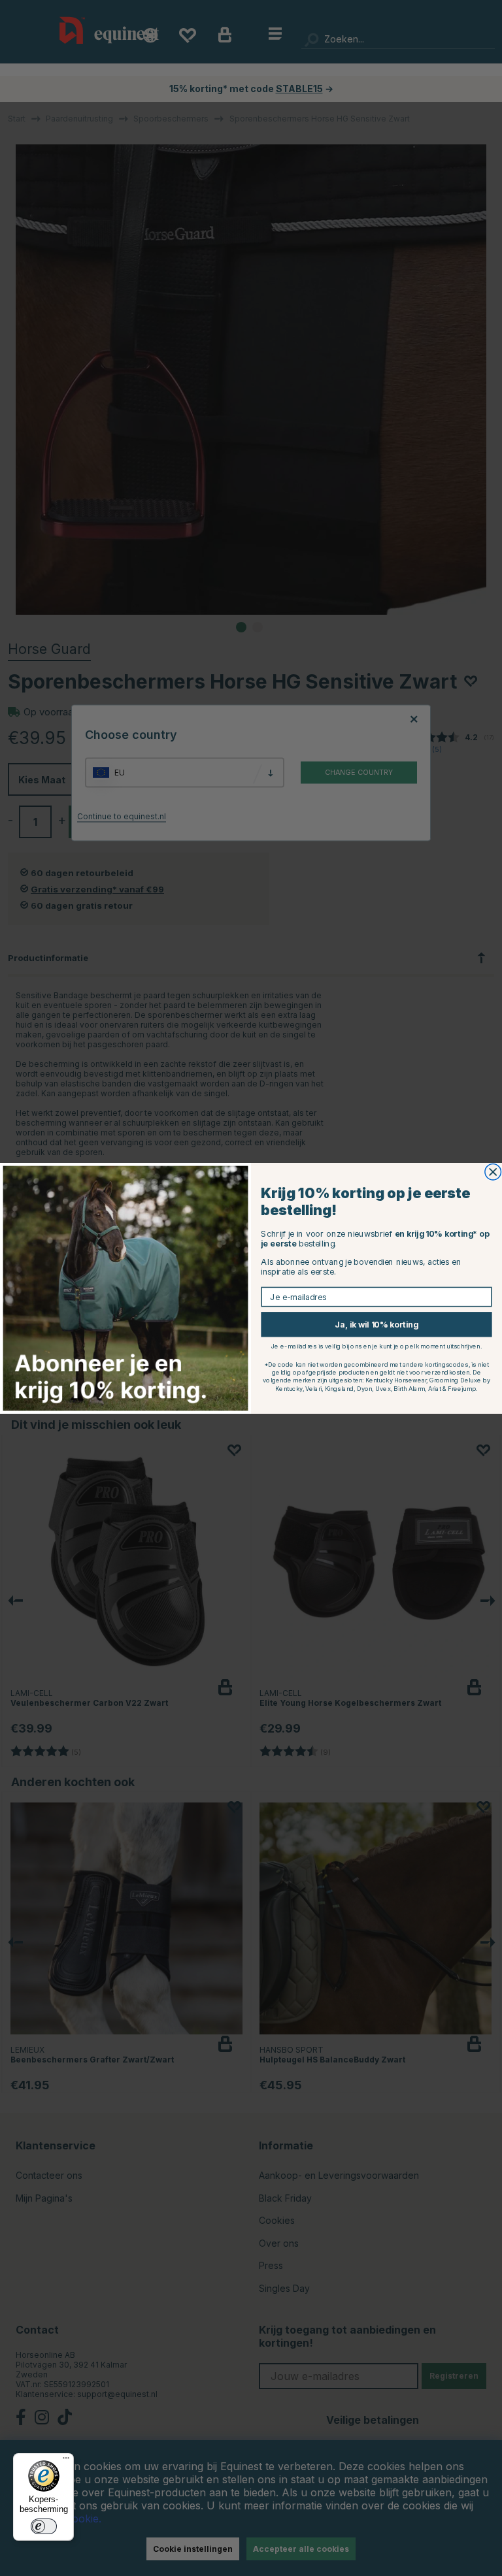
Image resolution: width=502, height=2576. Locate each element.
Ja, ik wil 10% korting (376, 1324)
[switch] (44, 2526)
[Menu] (66, 2461)
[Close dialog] (493, 1172)
